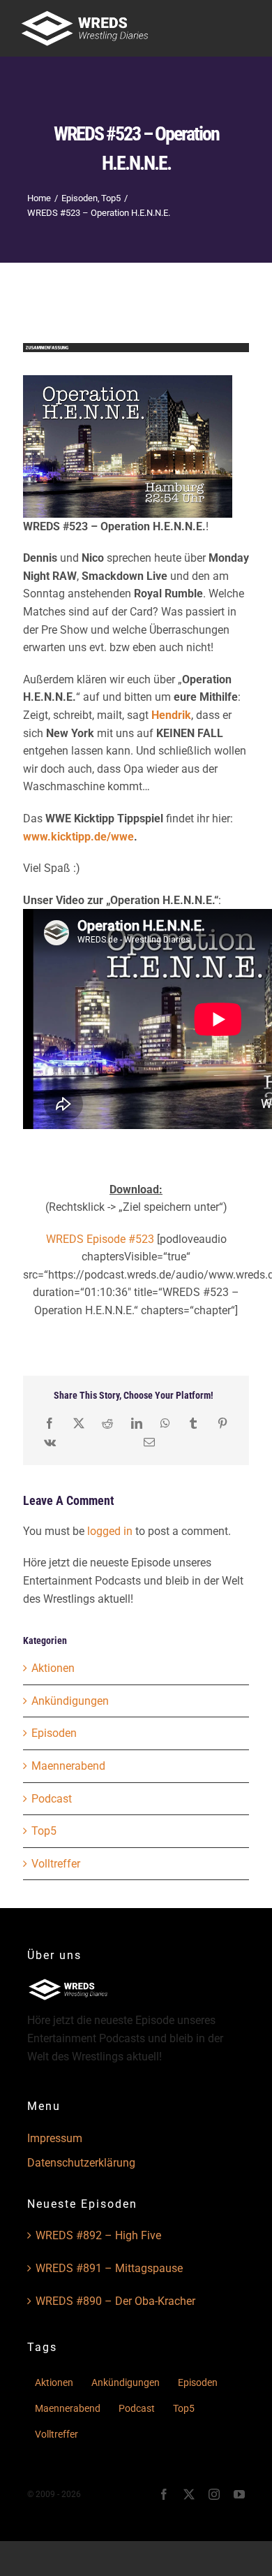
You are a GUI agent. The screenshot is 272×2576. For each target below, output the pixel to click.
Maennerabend (68, 1766)
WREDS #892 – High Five (98, 2235)
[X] (79, 1424)
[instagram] (214, 2494)
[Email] (149, 1442)
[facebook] (164, 2494)
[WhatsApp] (165, 1424)
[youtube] (239, 2494)
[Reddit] (107, 1424)
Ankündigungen (70, 1701)
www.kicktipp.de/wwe (78, 837)
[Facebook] (50, 1424)
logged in (110, 1531)
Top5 (44, 1831)
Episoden (54, 1733)
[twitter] (189, 2494)
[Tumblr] (193, 1424)
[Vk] (50, 1442)
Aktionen (53, 1668)
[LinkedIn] (137, 1424)
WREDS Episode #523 (100, 1239)
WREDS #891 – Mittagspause (109, 2268)
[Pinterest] (222, 1424)
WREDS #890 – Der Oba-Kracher (115, 2301)
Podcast (52, 1799)
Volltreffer (56, 1864)
